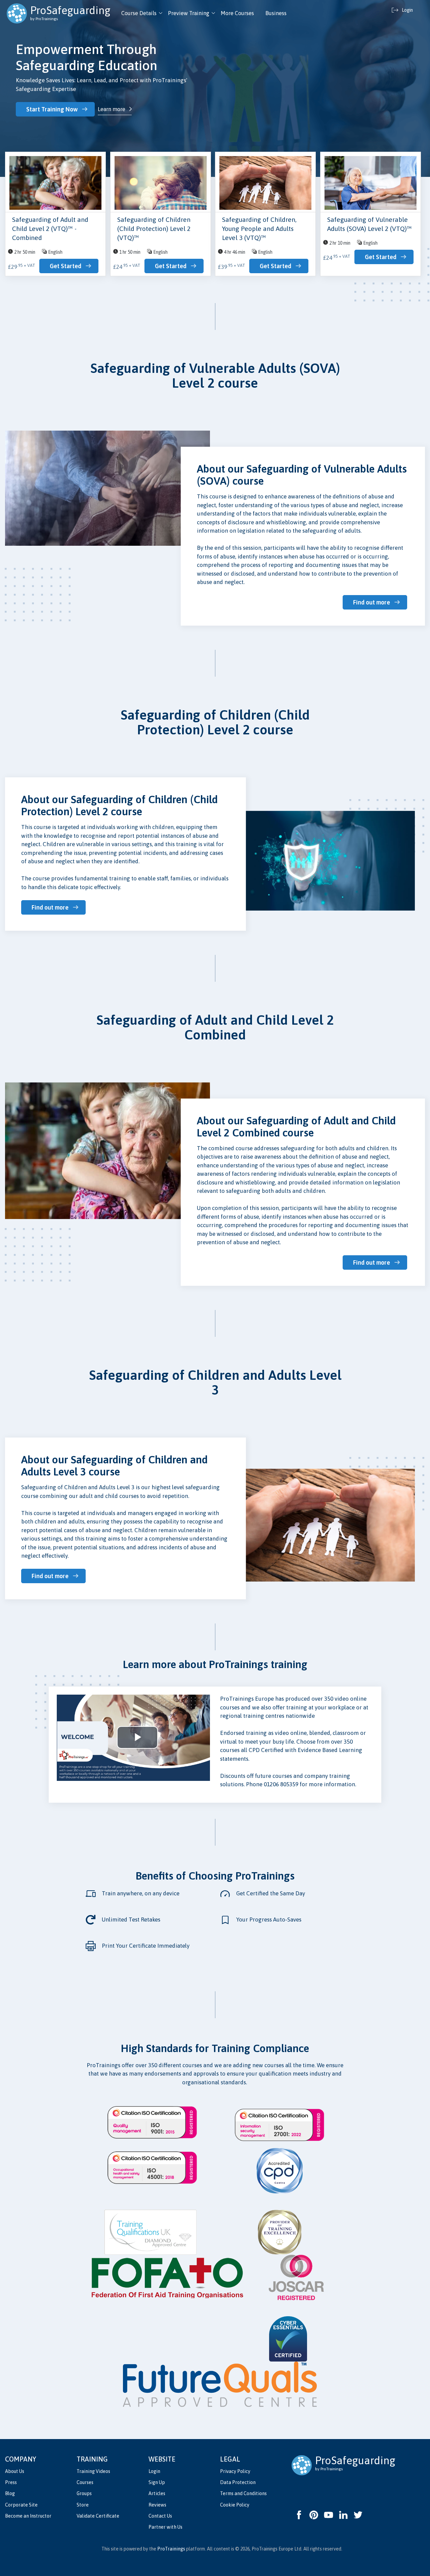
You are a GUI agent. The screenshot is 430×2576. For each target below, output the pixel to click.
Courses (85, 2482)
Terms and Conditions (243, 2493)
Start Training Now (52, 109)
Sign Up (157, 2482)
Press (11, 2482)
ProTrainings (171, 2549)
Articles (157, 2493)
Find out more (372, 602)
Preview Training (189, 13)
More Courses (237, 13)
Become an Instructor (28, 2516)
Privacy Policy (235, 2471)
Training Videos (93, 2471)
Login (154, 2471)
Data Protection (238, 2482)
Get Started (66, 266)
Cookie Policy (235, 2505)
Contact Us (160, 2516)
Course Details (139, 13)
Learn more (112, 109)
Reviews (157, 2505)
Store (83, 2505)
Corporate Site (21, 2505)
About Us (15, 2471)
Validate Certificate (98, 2516)
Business (276, 13)
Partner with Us (165, 2527)
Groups (84, 2493)
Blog (10, 2493)
